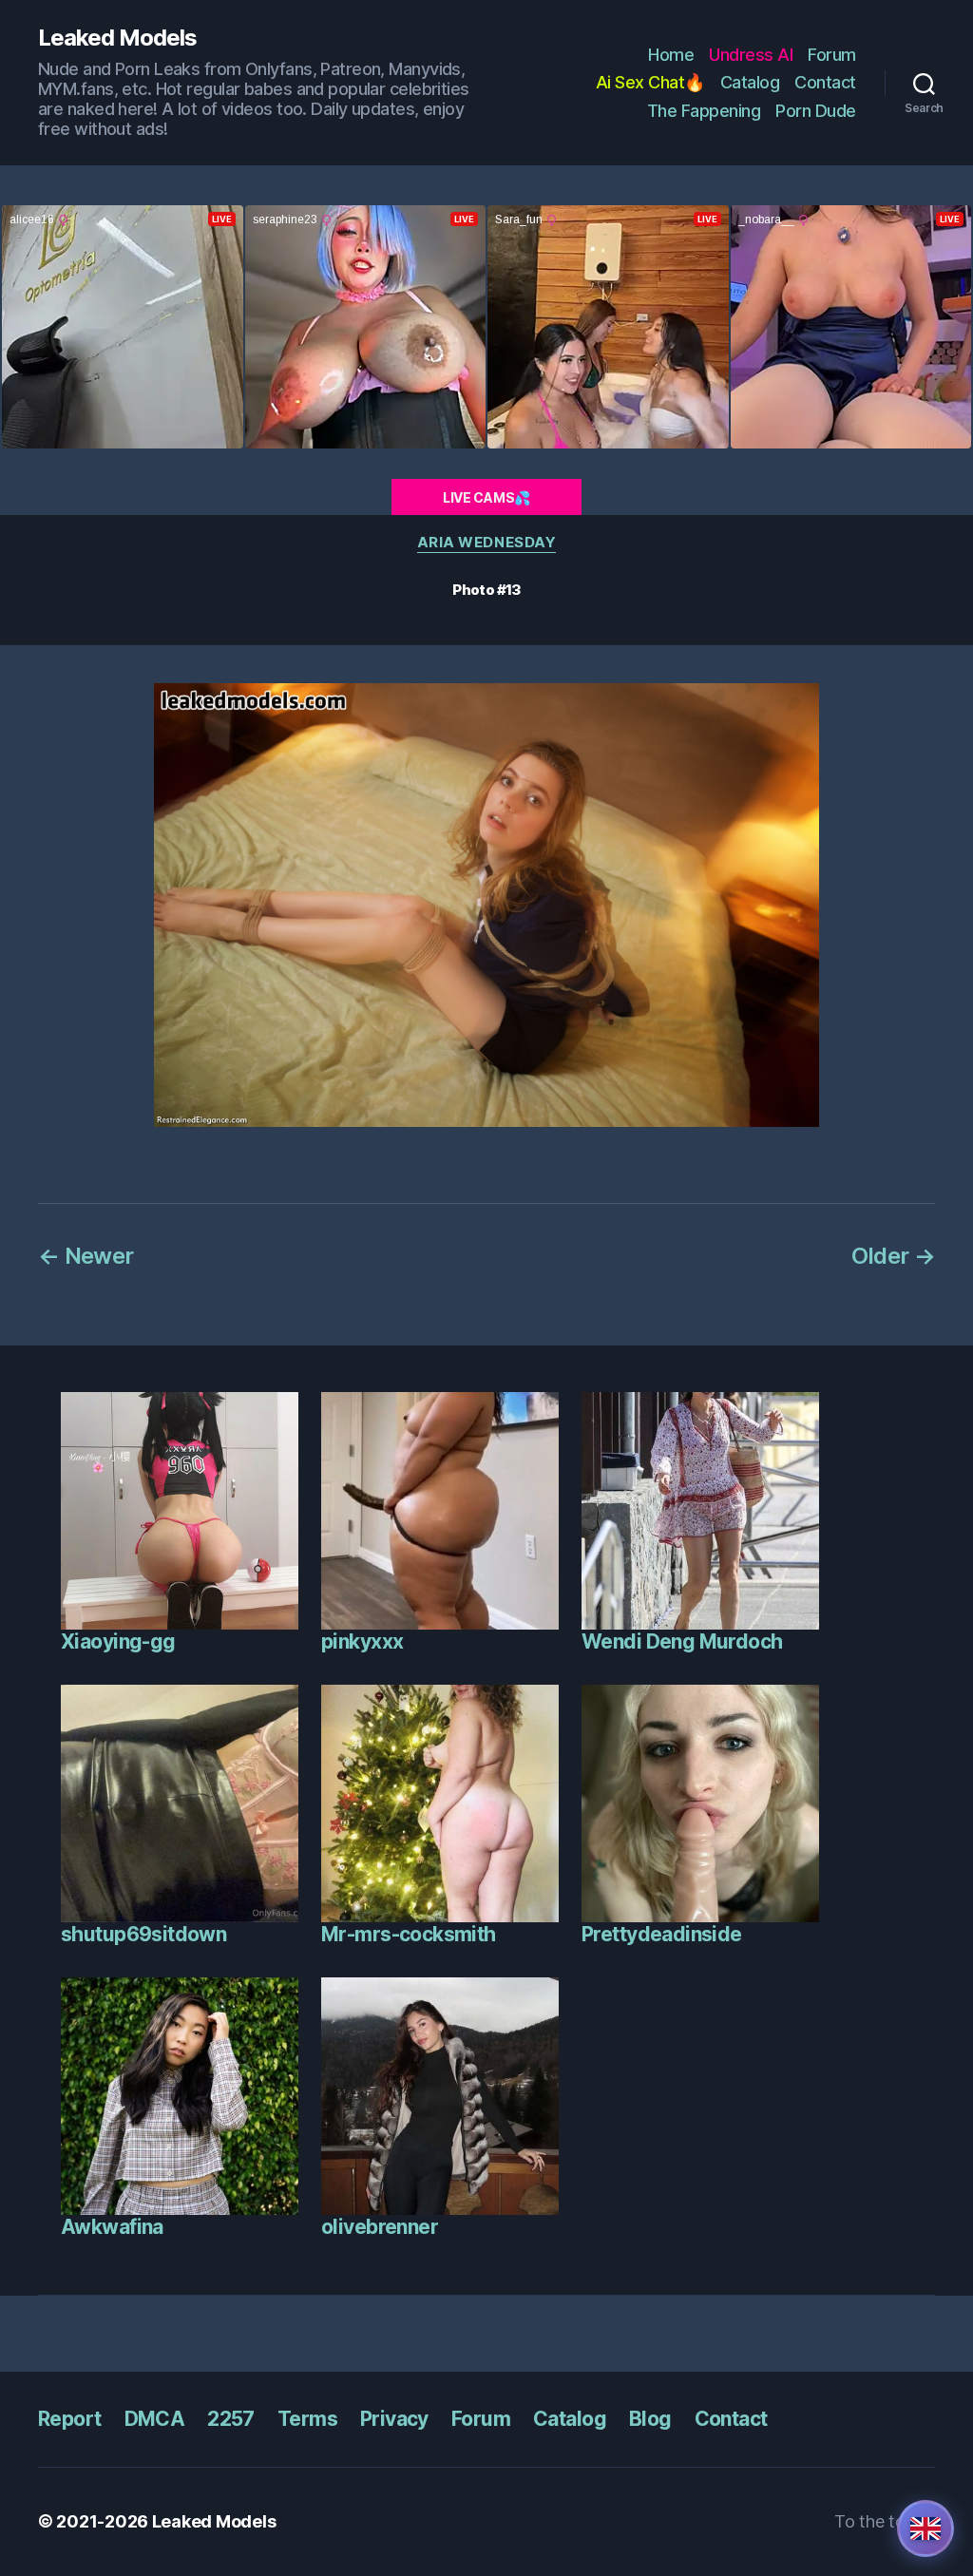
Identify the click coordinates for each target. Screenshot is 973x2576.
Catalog (750, 82)
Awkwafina (112, 2227)
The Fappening (704, 111)
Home (671, 55)
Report (70, 2419)
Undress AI (751, 55)
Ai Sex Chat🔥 (650, 82)
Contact (825, 82)
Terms (307, 2419)
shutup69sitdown (143, 1934)
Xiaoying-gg (118, 1641)
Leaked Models (117, 38)
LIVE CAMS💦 (486, 497)
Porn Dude (816, 111)
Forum (832, 55)
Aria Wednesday (487, 543)
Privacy (394, 2419)
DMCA (155, 2419)
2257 (231, 2419)
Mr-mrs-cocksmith (409, 1934)
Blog (650, 2419)
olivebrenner (380, 2227)
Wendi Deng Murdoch (682, 1641)
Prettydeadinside (662, 1934)
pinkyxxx (362, 1641)
